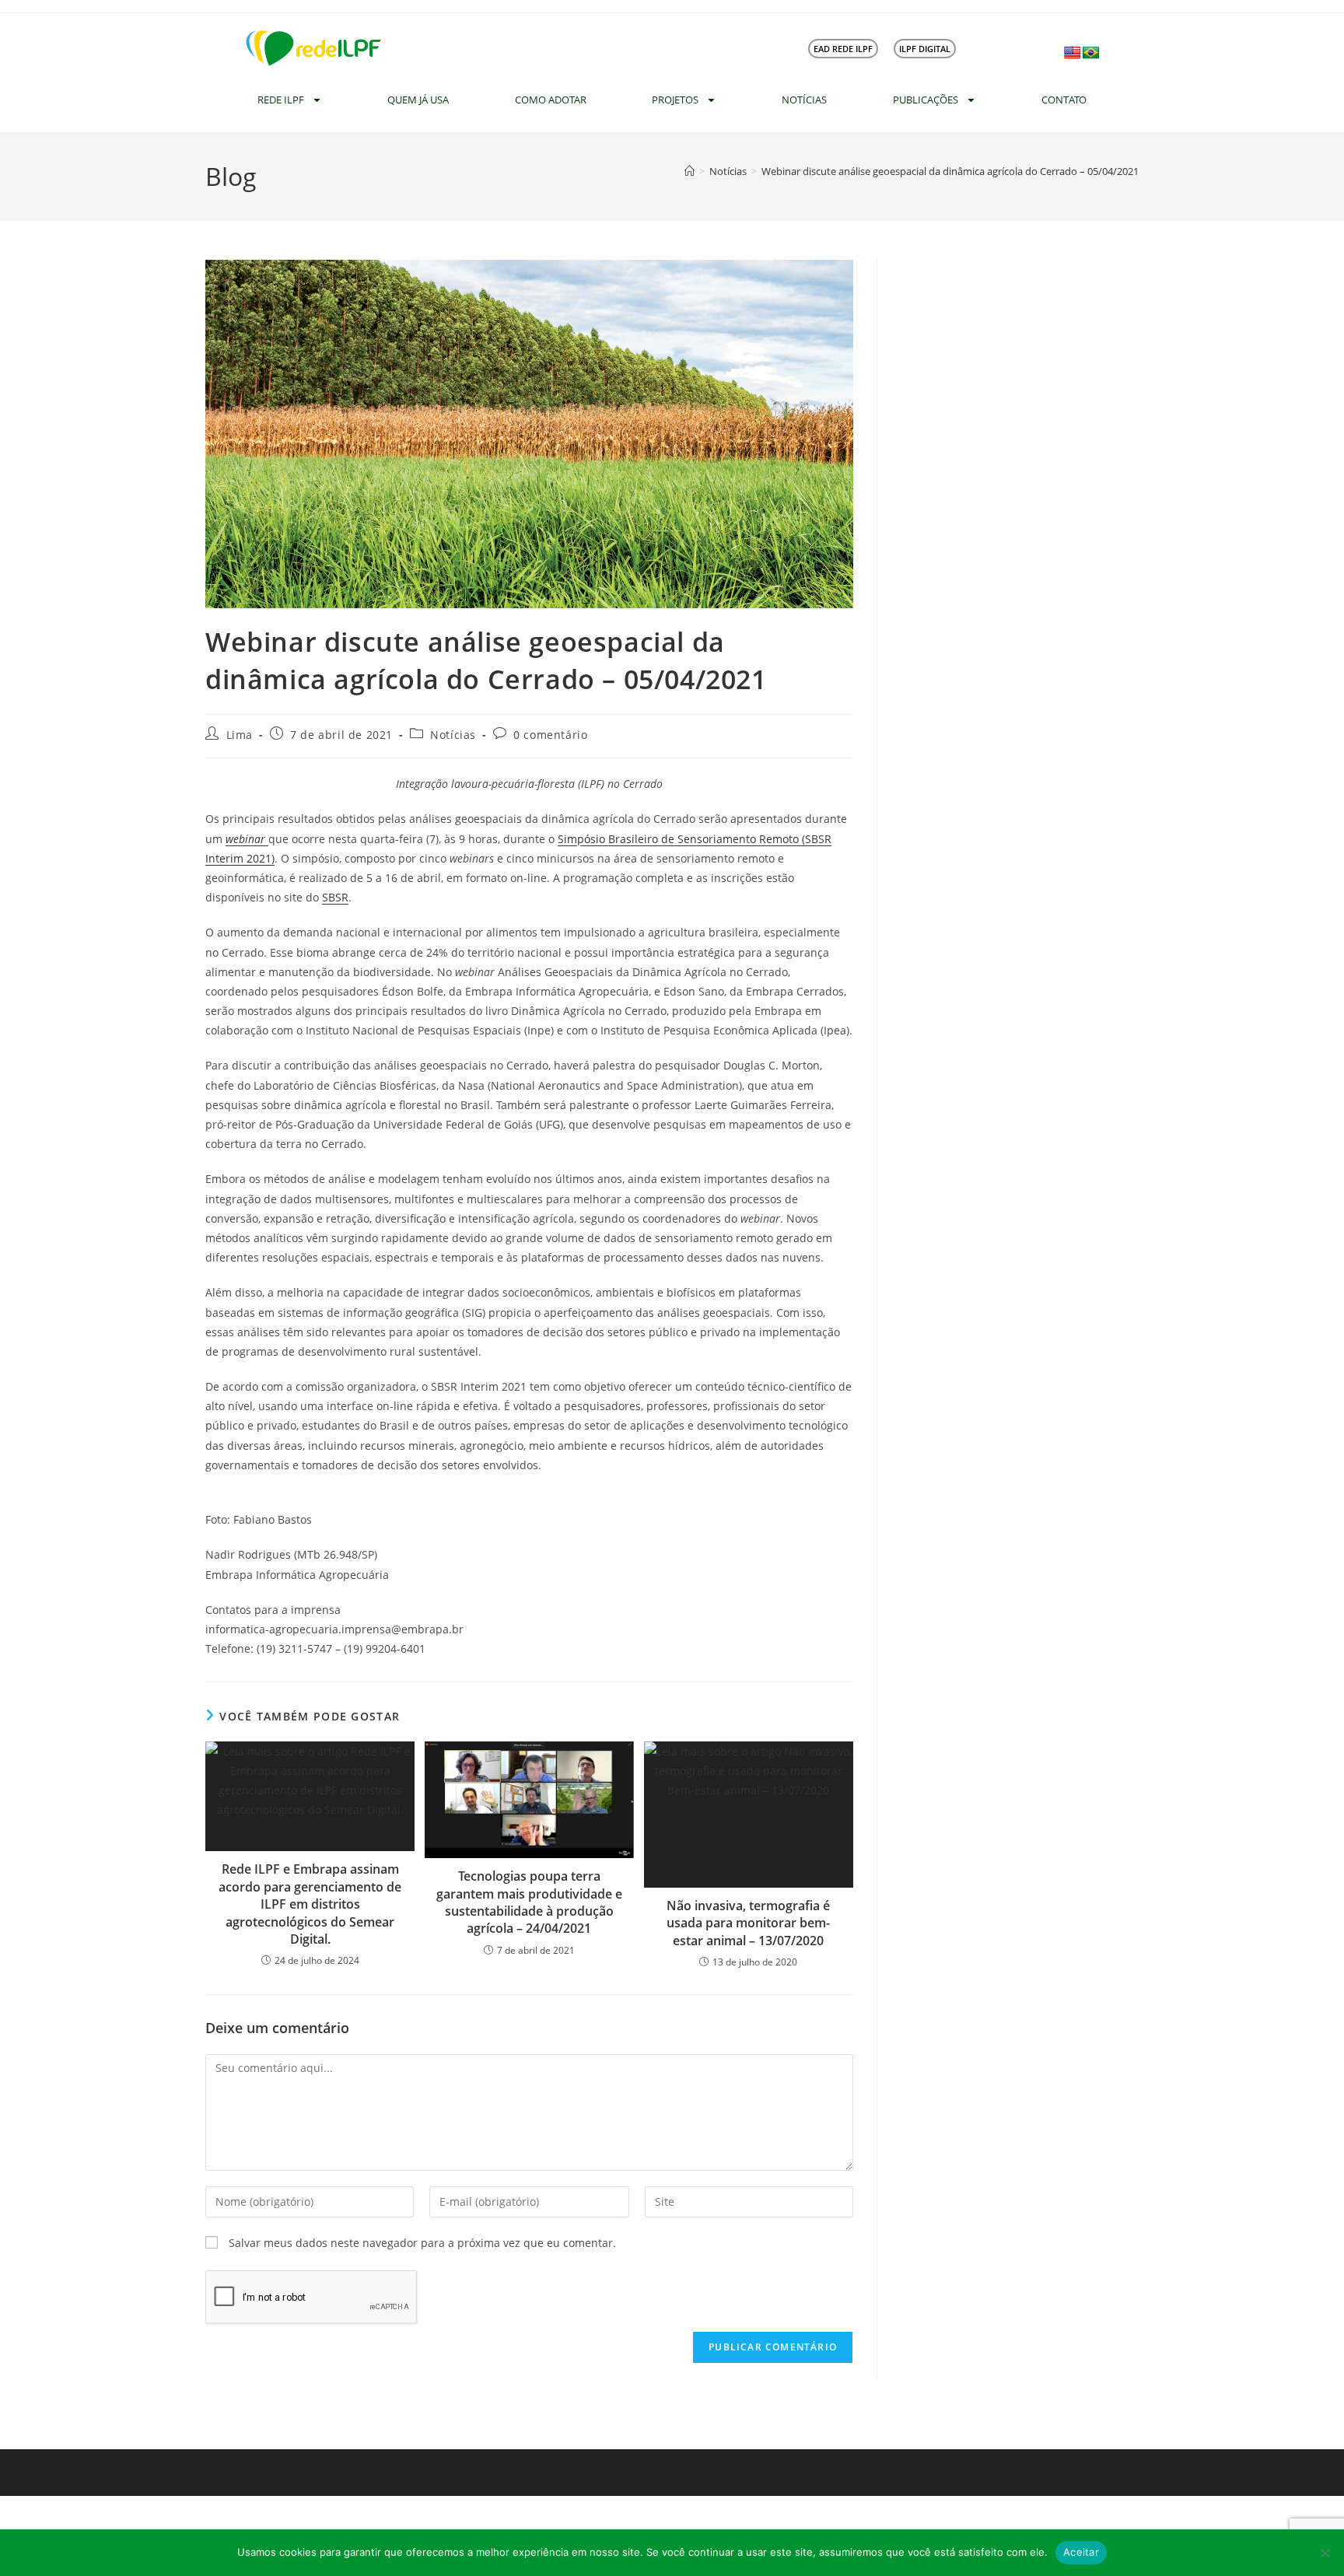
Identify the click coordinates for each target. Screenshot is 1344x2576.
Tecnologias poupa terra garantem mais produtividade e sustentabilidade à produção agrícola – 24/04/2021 (529, 1902)
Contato (1064, 100)
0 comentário (550, 735)
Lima (240, 735)
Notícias (804, 100)
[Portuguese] (1091, 53)
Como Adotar (551, 100)
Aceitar (1081, 2552)
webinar (247, 839)
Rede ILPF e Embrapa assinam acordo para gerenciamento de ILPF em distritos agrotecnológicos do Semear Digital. (310, 1904)
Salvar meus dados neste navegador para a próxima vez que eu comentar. (422, 2243)
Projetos (675, 100)
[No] (1325, 2553)
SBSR (335, 897)
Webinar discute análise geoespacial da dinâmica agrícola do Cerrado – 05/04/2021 (950, 171)
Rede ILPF (281, 100)
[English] (1073, 53)
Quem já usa (418, 100)
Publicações (926, 100)
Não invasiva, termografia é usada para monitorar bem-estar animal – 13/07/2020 (748, 1923)
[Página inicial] (689, 171)
